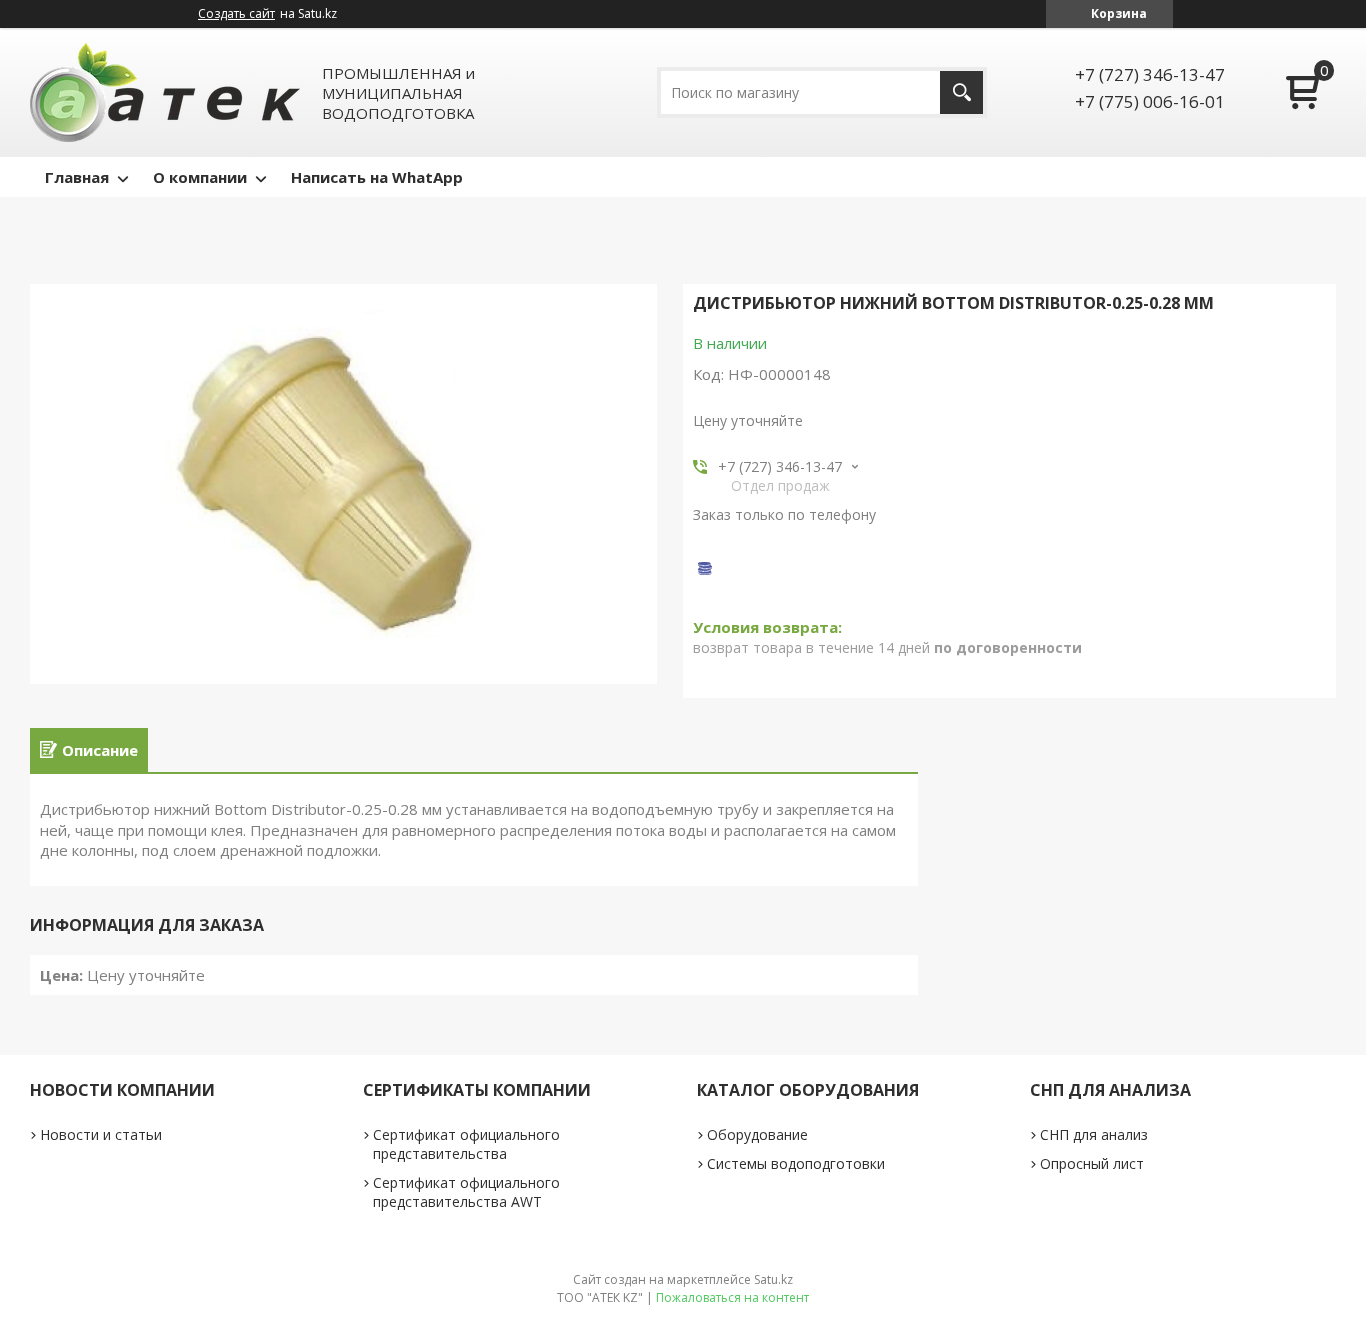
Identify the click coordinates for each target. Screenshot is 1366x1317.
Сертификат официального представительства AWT (466, 1192)
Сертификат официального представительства (466, 1144)
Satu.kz (773, 1279)
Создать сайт (236, 14)
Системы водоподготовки (796, 1163)
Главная (77, 177)
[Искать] (961, 92)
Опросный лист (1092, 1163)
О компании (200, 177)
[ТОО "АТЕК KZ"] (165, 92)
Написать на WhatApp (377, 177)
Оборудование (757, 1134)
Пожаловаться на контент (732, 1297)
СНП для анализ (1094, 1134)
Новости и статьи (101, 1134)
